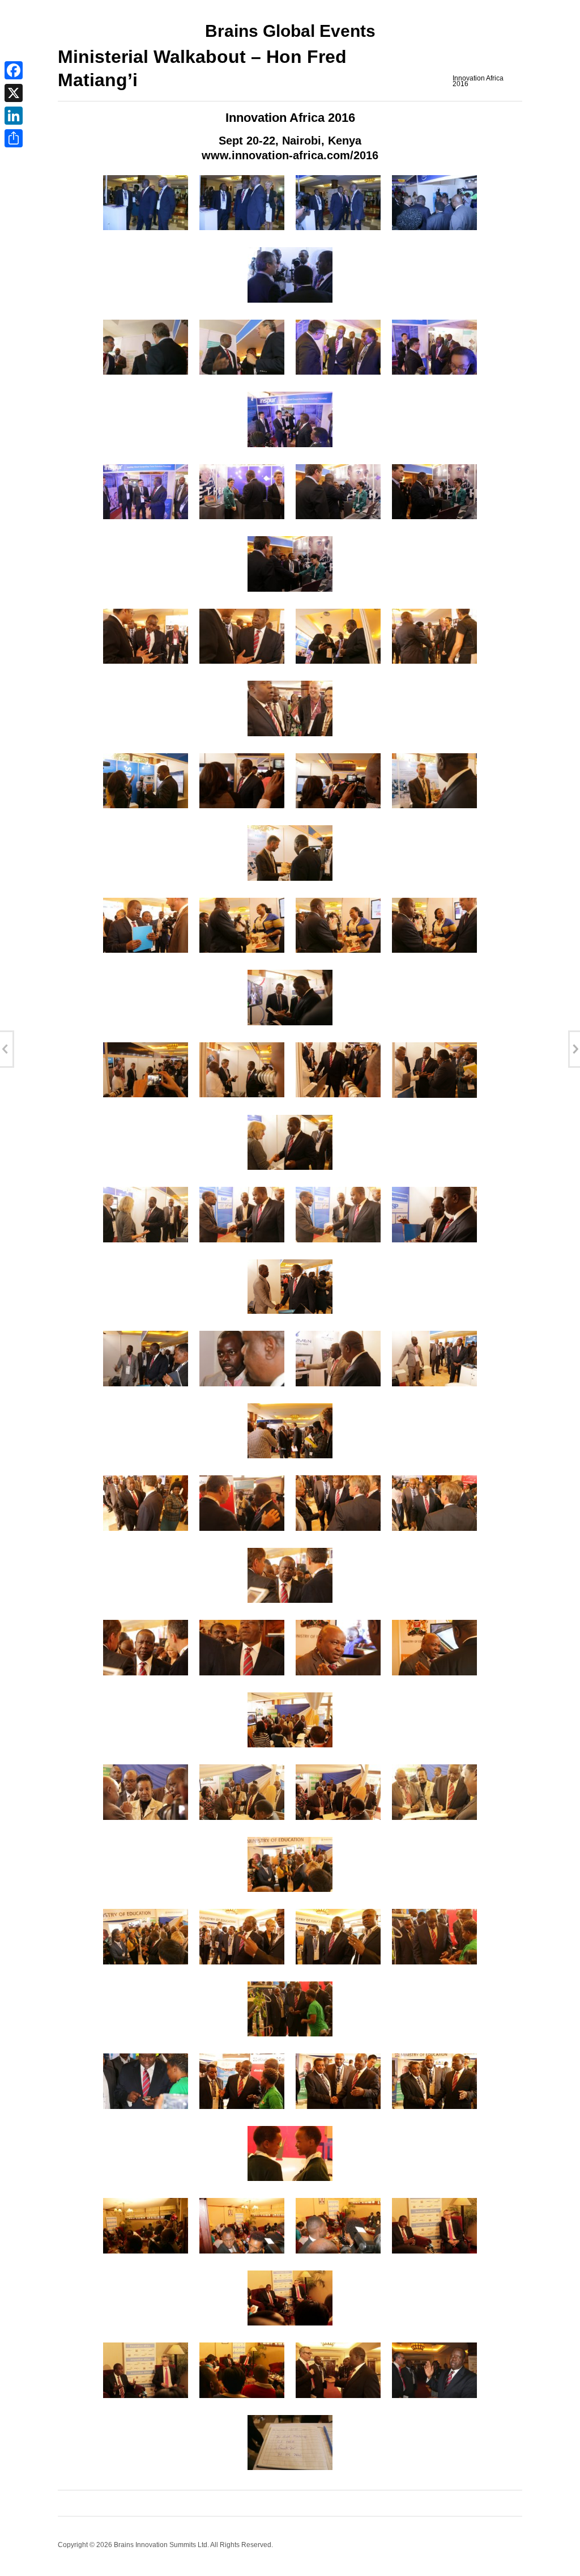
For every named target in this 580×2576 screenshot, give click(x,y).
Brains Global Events (290, 31)
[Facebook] (14, 70)
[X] (14, 93)
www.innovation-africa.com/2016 (290, 155)
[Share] (14, 138)
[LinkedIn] (14, 116)
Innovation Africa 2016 (478, 81)
